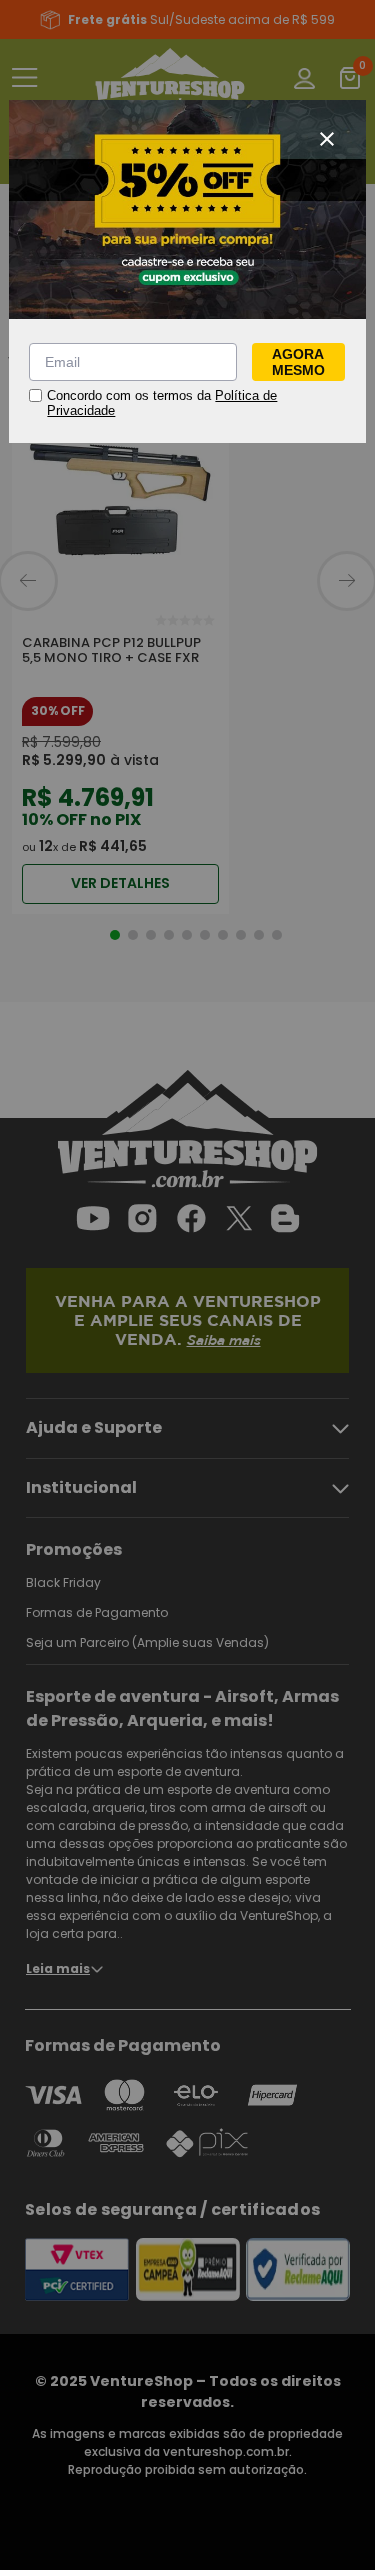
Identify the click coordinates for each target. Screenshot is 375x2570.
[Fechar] (327, 139)
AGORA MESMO (298, 362)
